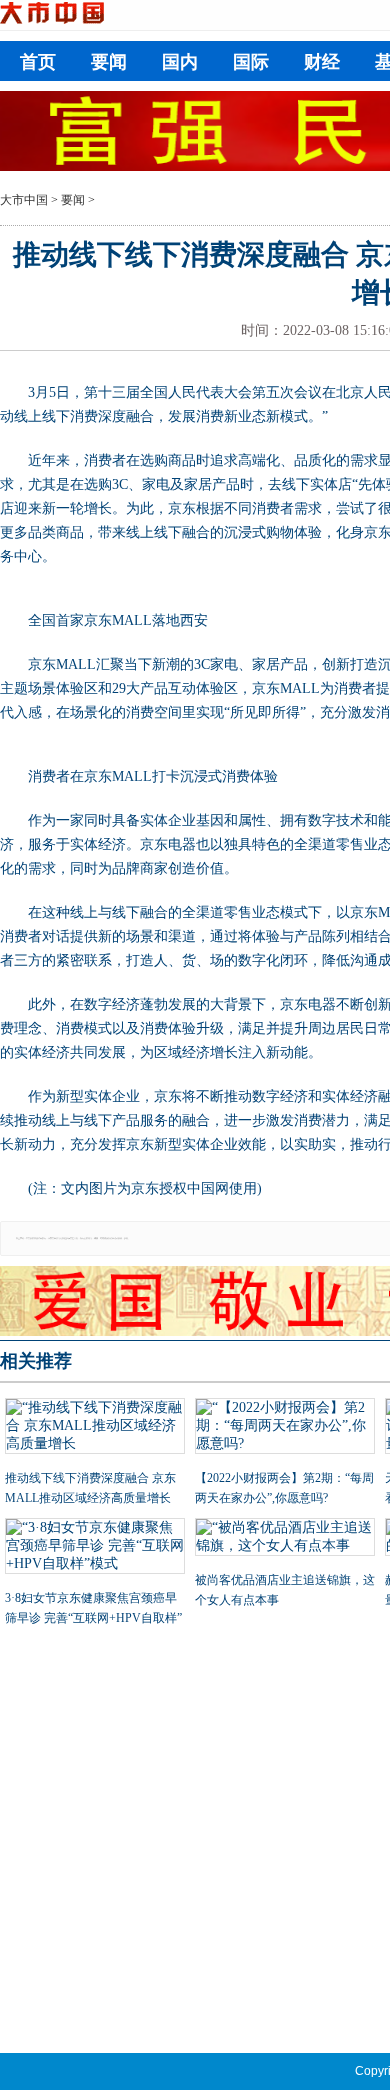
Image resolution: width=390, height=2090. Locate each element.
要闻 (109, 62)
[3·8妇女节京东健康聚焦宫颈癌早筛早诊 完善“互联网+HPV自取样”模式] (95, 1548)
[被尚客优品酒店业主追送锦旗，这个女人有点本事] (285, 1539)
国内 (180, 62)
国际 (251, 62)
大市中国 (24, 200)
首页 (38, 62)
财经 (322, 62)
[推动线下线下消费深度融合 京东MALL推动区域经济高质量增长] (95, 1428)
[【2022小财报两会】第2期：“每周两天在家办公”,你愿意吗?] (285, 1428)
